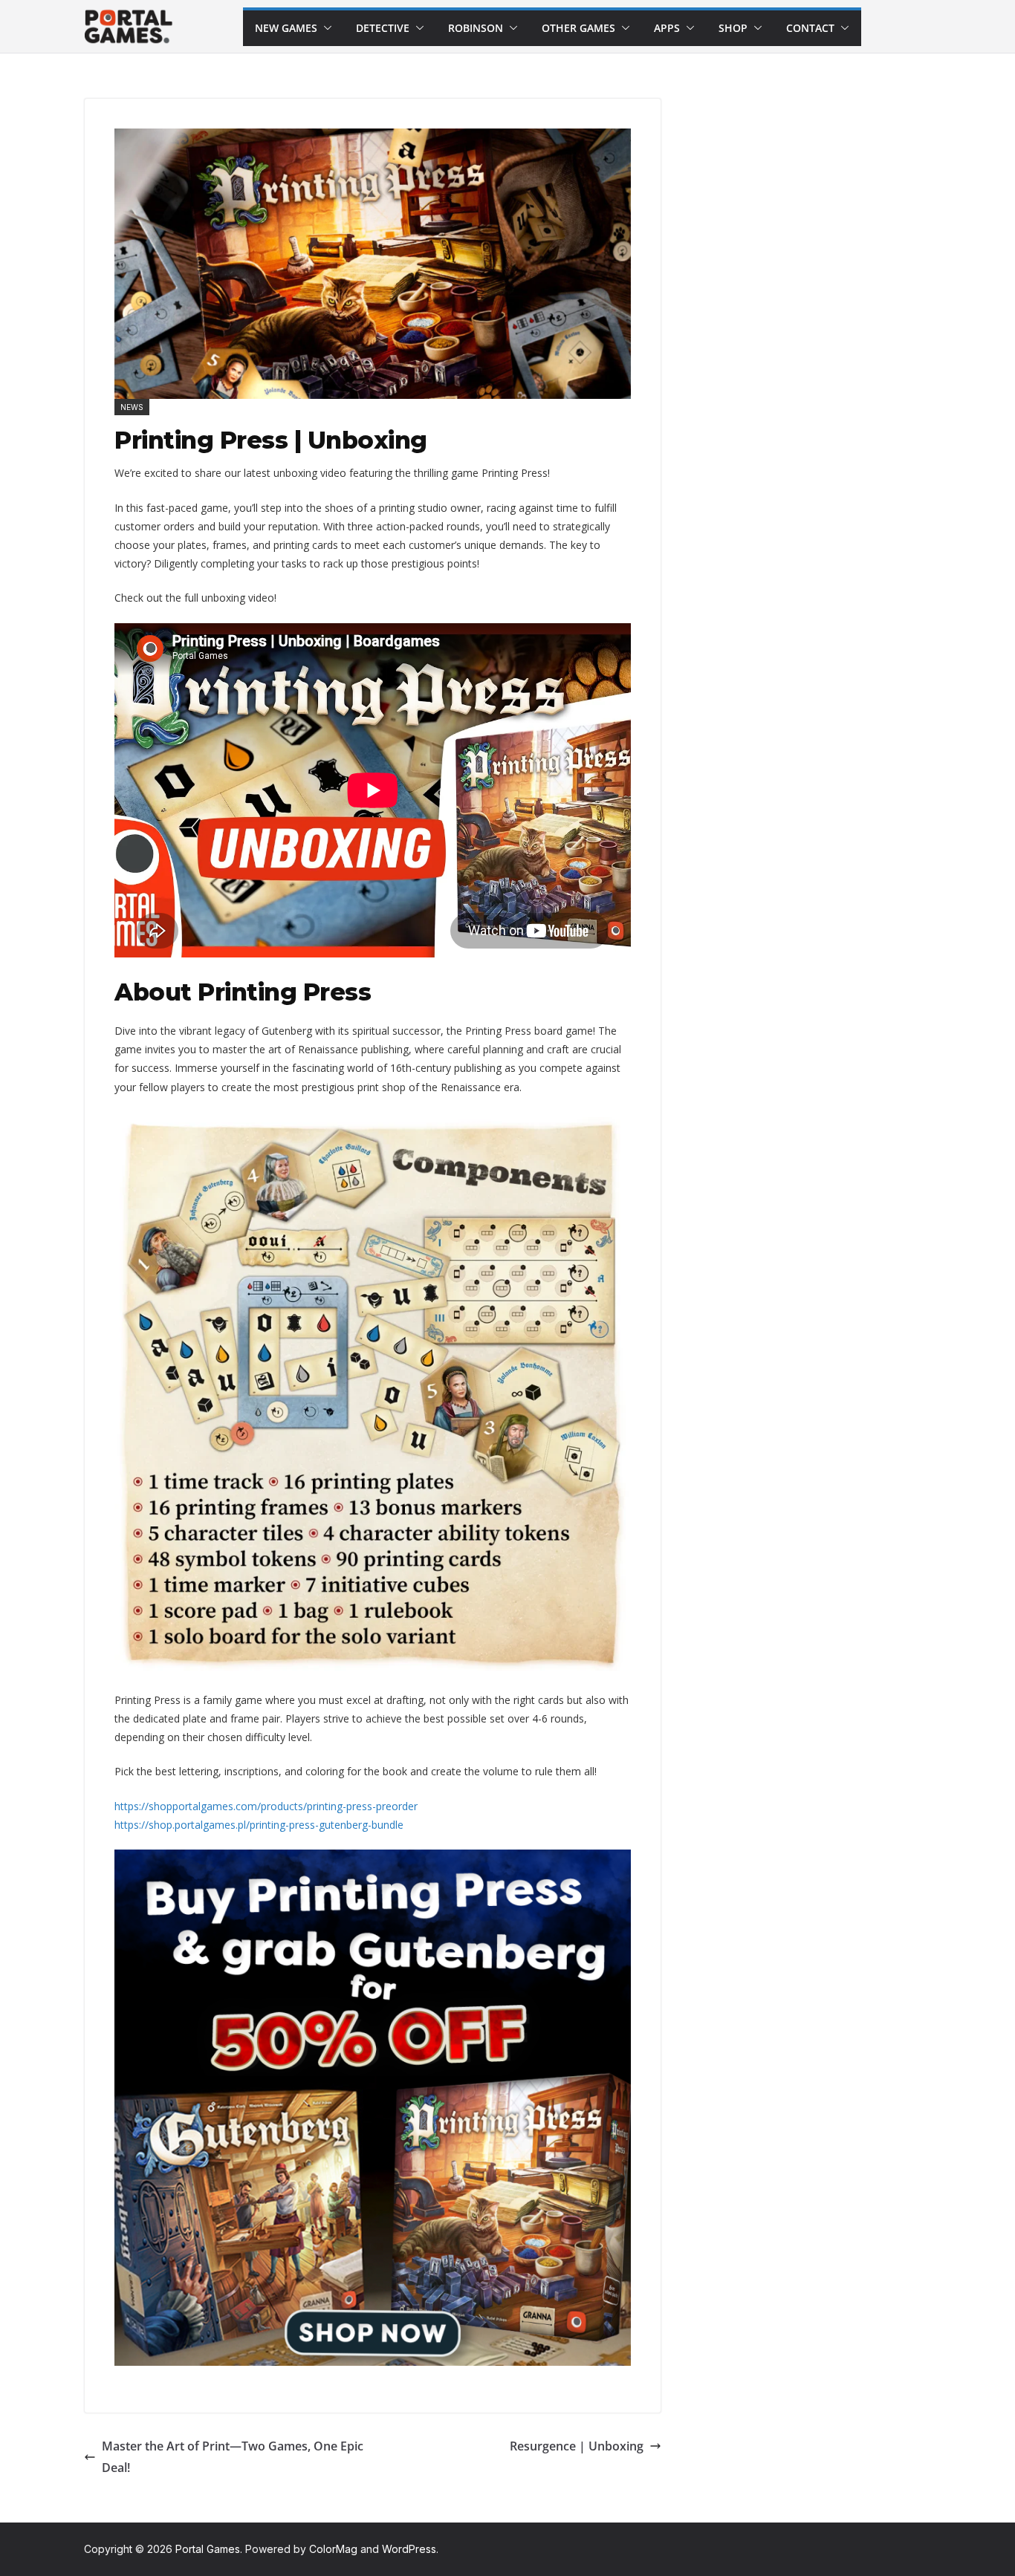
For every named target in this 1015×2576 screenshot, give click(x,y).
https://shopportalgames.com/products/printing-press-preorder (266, 1806)
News (132, 407)
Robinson (476, 28)
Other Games (578, 28)
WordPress (409, 2549)
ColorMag (333, 2549)
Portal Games (208, 2549)
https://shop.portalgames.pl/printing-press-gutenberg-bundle (259, 1825)
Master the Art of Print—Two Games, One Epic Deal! (233, 2457)
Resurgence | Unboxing (577, 2446)
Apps (667, 28)
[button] (325, 28)
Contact (810, 28)
